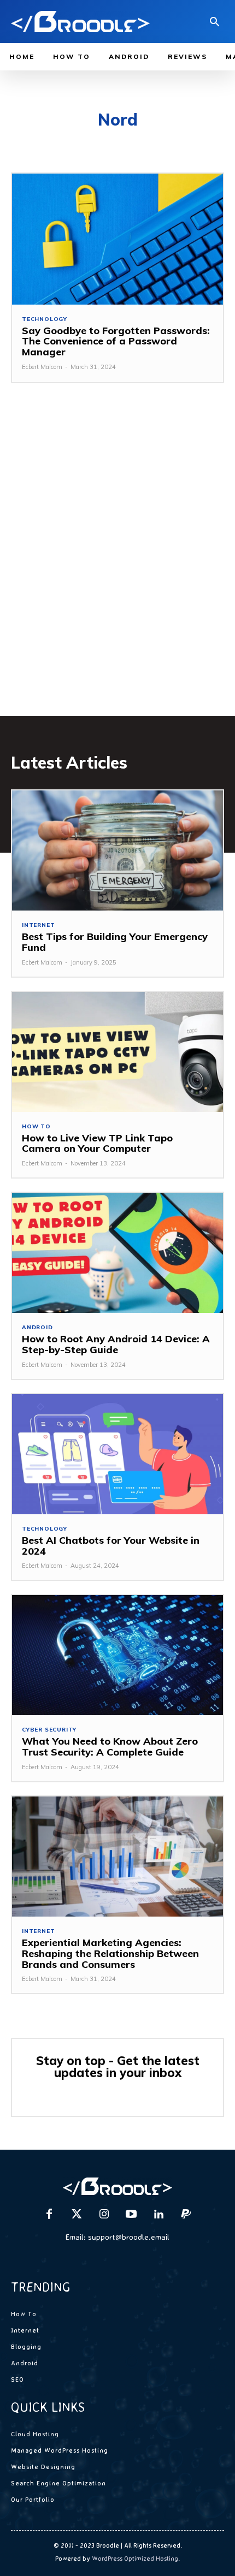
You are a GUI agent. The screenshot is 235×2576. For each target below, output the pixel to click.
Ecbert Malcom (42, 367)
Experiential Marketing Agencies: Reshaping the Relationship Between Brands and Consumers (110, 1953)
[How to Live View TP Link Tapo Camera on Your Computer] (117, 1052)
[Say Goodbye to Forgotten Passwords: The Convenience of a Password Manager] (117, 239)
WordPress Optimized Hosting (135, 2558)
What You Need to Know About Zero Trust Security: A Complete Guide (110, 1747)
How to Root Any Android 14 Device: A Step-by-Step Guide (116, 1344)
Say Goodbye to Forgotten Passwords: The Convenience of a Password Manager (116, 341)
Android (37, 1328)
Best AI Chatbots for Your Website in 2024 (111, 1546)
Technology (45, 319)
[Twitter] (77, 2215)
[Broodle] (80, 22)
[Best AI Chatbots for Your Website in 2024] (117, 1454)
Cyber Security (49, 1730)
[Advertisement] (117, 566)
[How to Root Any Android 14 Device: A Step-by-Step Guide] (117, 1253)
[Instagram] (104, 2215)
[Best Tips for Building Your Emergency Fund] (117, 850)
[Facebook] (49, 2215)
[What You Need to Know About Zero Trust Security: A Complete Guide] (117, 1655)
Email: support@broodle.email (117, 2237)
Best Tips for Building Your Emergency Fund (115, 942)
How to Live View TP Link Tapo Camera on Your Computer (97, 1143)
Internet (38, 925)
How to (36, 1127)
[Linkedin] (158, 2215)
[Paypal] (186, 2215)
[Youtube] (131, 2215)
